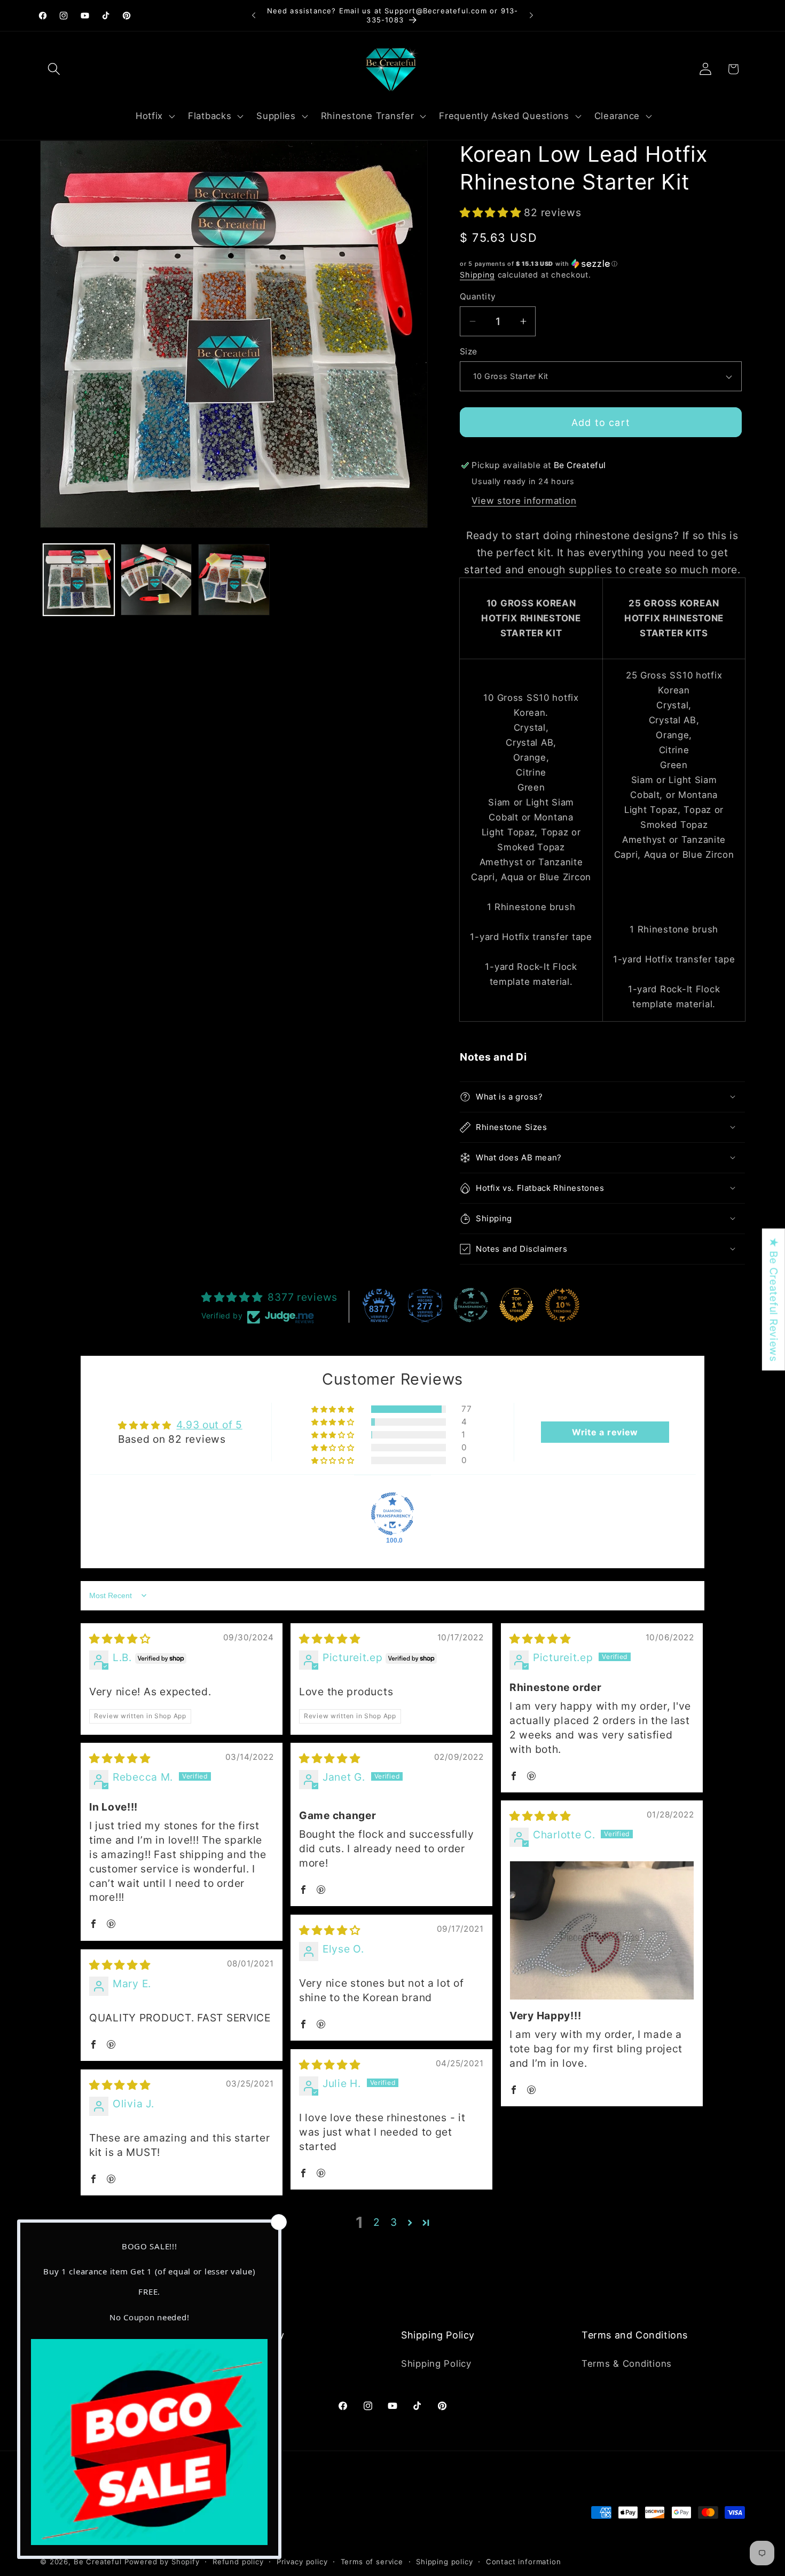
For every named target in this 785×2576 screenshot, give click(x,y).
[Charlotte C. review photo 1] (602, 1930)
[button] (54, 69)
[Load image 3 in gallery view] (234, 579)
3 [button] (394, 2222)
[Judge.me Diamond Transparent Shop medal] (392, 1514)
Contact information (524, 2561)
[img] (120, 1639)
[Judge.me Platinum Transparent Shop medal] (471, 1305)
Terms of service (372, 2561)
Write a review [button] (605, 1432)
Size (469, 351)
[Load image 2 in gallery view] (156, 579)
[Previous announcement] (254, 15)
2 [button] (377, 2222)
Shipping (477, 275)
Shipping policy (445, 2561)
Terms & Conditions (627, 2363)
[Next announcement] (531, 15)
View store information (524, 501)
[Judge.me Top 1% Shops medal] (516, 1305)
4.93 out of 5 (209, 1425)
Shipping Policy (436, 2363)
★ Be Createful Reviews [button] (774, 1300)
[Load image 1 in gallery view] (79, 579)
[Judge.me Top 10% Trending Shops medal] (562, 1305)
